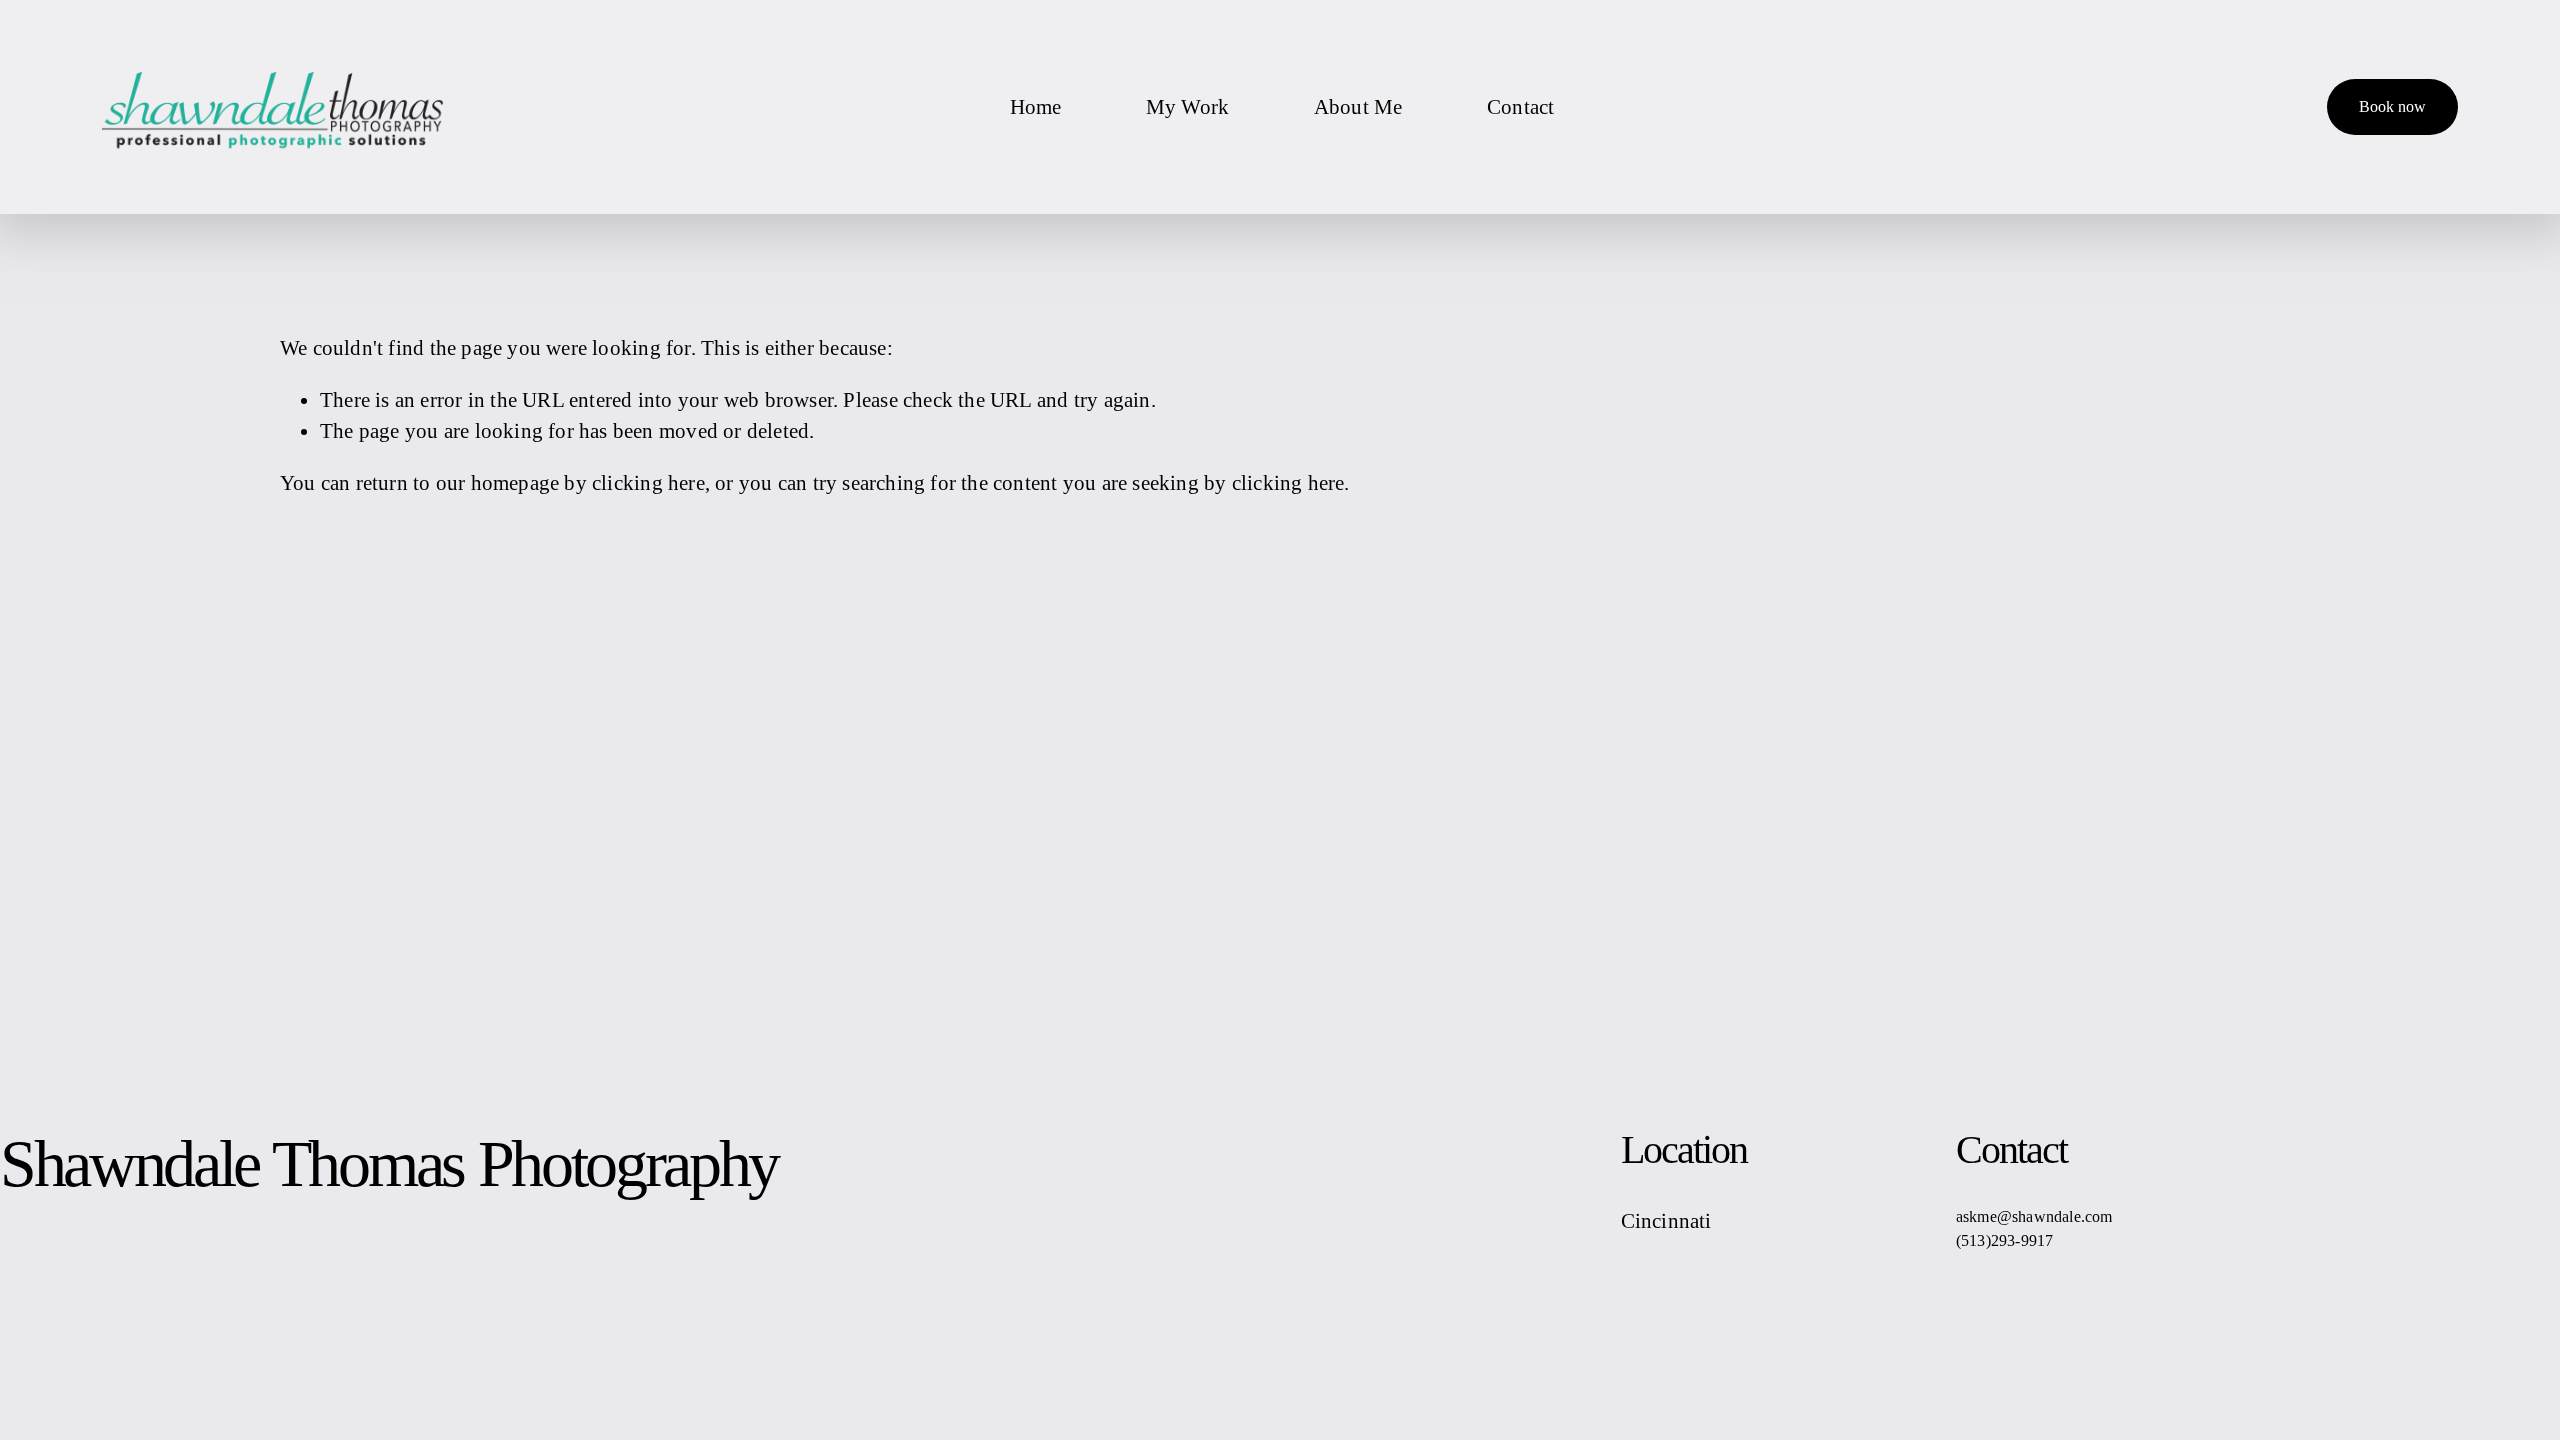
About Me (1358, 106)
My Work (1187, 106)
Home (1036, 106)
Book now (2392, 106)
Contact (1520, 106)
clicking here (648, 482)
